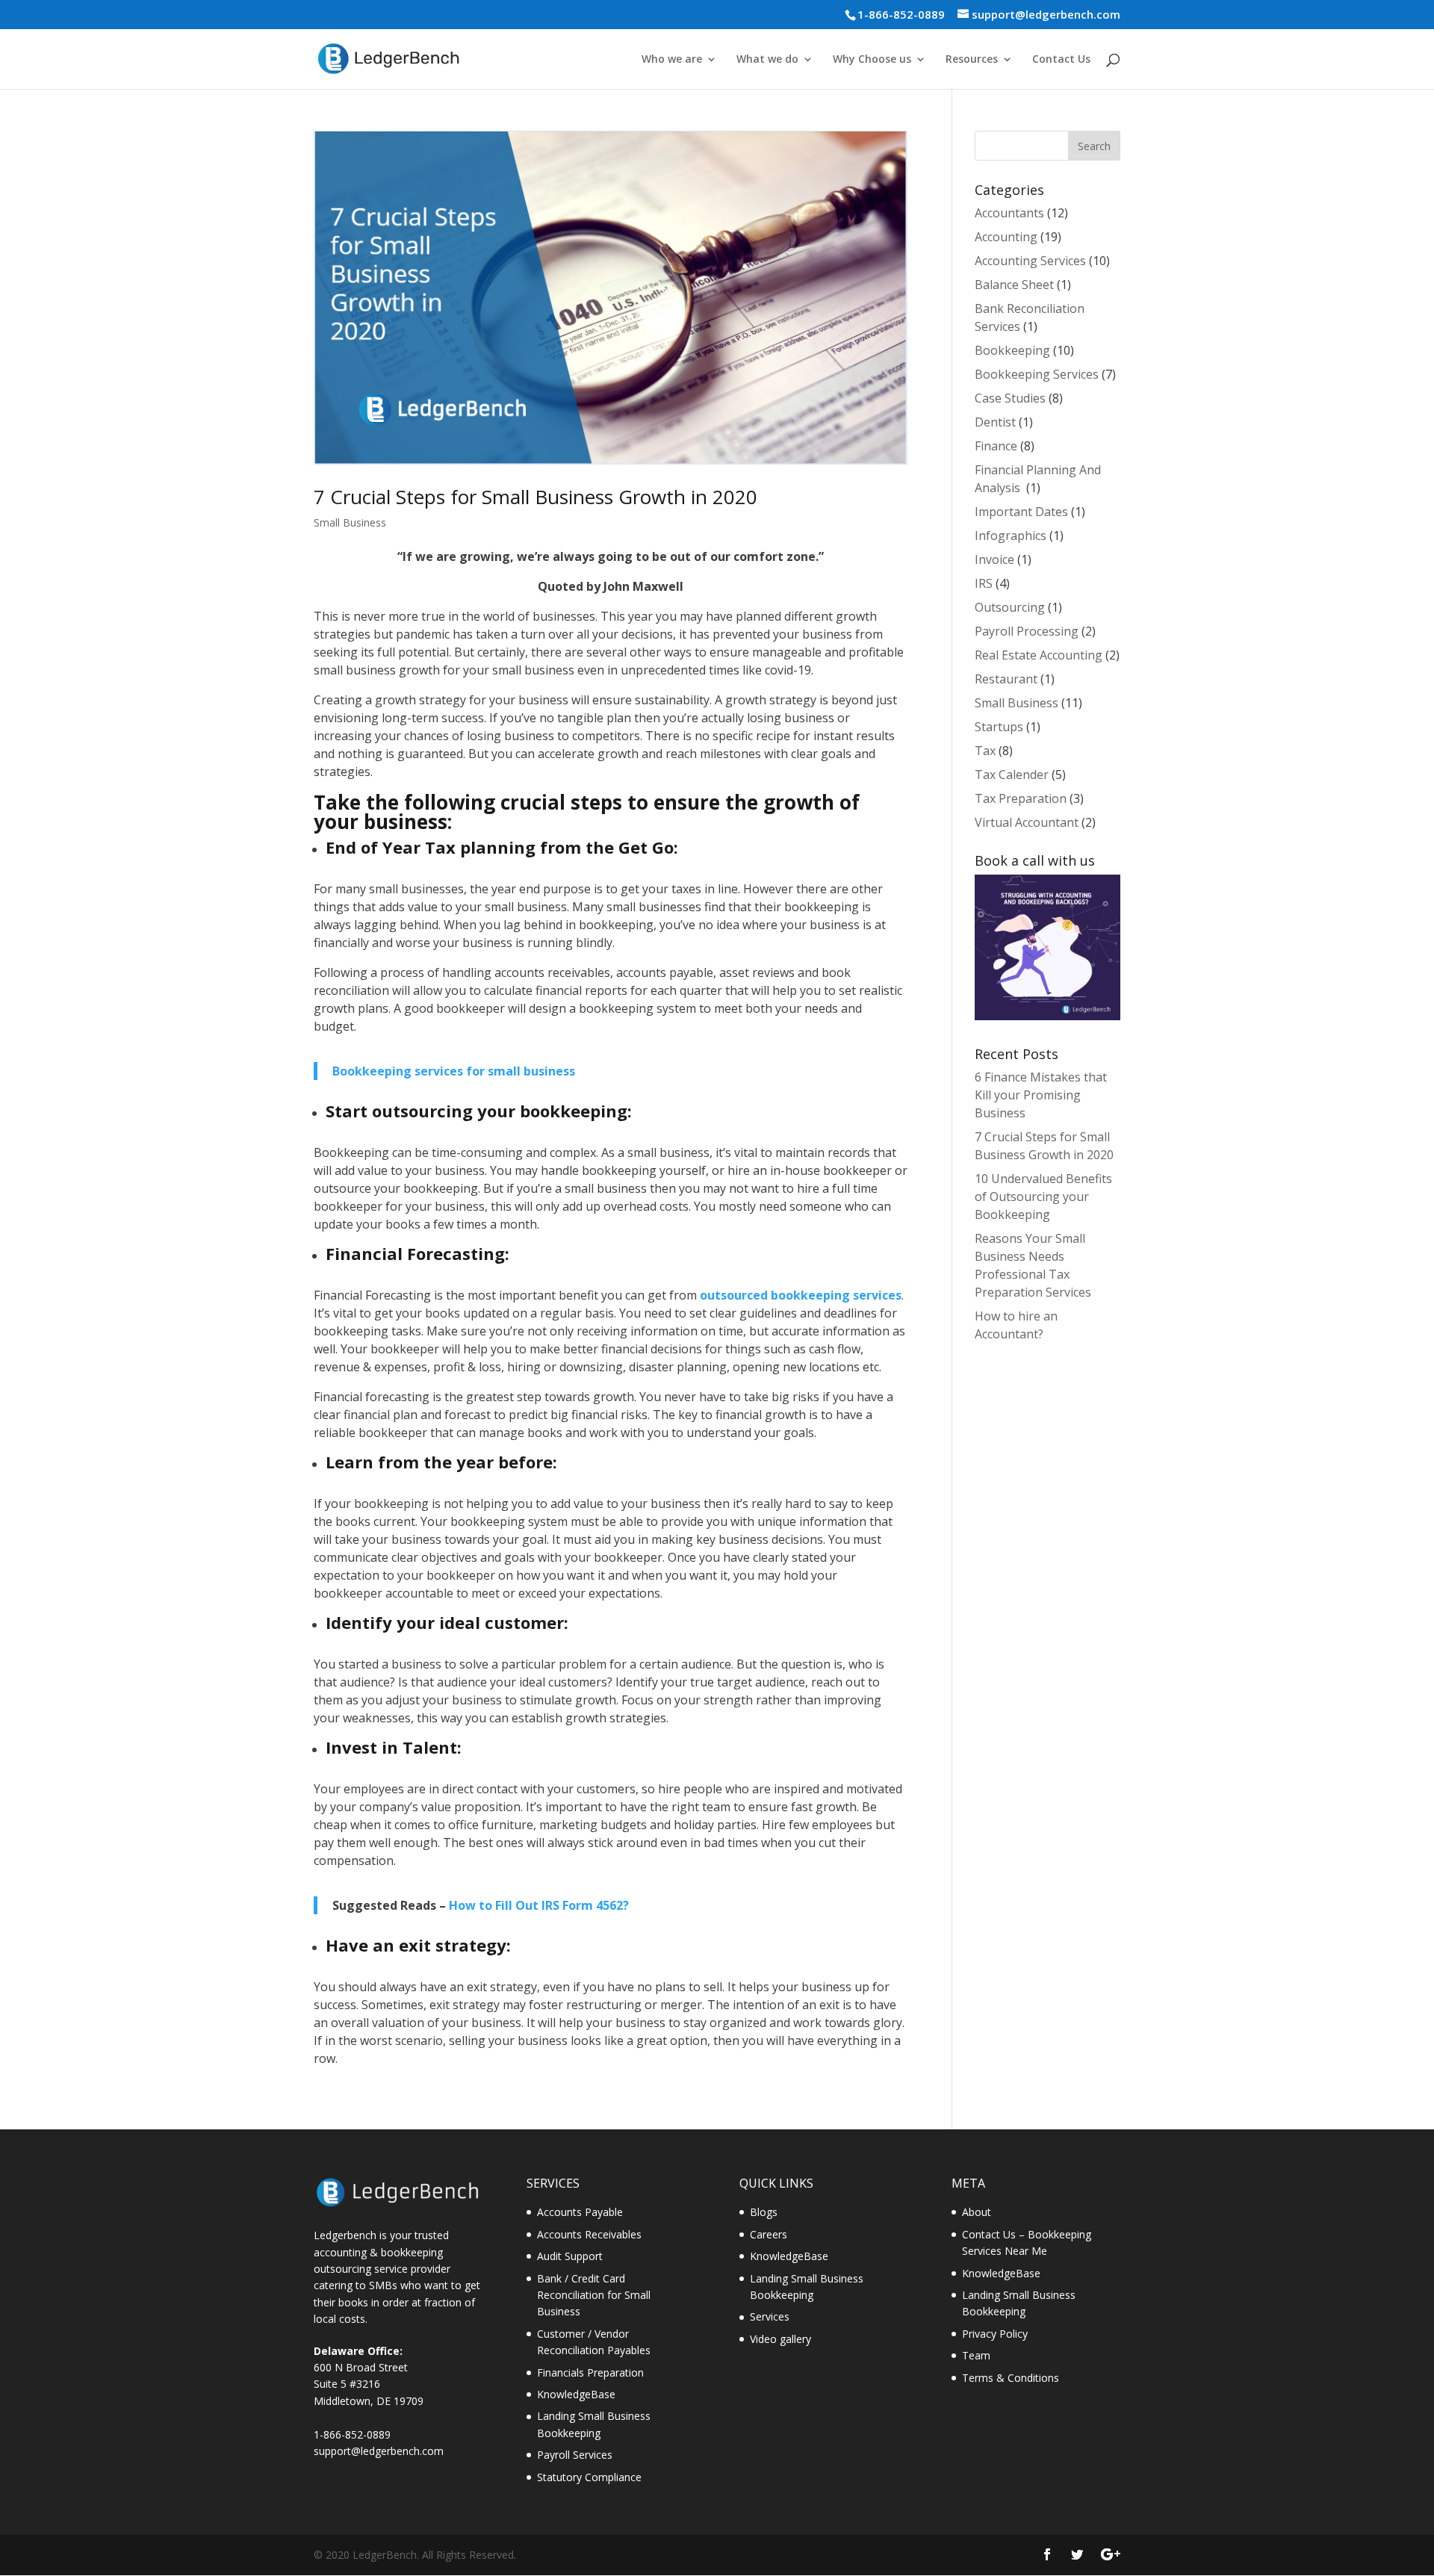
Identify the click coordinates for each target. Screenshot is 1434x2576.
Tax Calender (1012, 775)
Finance (996, 446)
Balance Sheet (1014, 285)
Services (770, 2316)
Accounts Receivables (589, 2234)
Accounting (1006, 237)
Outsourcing (1010, 607)
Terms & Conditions (1011, 2378)
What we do (767, 60)
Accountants (1009, 213)
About (977, 2212)
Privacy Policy (995, 2334)
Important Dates (1021, 512)
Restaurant (1006, 679)
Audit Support (570, 2256)
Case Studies (1010, 398)
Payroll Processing (1027, 631)
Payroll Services (575, 2455)
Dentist (995, 422)
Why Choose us (872, 60)
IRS (984, 583)
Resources (972, 60)
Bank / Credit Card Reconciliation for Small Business (594, 2295)
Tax (985, 751)
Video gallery (780, 2339)
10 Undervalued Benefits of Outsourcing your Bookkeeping (1043, 1197)
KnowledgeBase (576, 2394)
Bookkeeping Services (1037, 374)
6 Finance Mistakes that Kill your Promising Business (1041, 1095)
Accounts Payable (580, 2212)
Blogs (764, 2212)
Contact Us (1061, 60)
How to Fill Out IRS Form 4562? (539, 1905)
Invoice (994, 559)
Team (976, 2355)
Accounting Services (1030, 261)
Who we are (672, 60)
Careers (769, 2234)
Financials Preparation (590, 2372)
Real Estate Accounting (1039, 655)
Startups (999, 727)
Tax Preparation (1021, 798)
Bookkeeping (1012, 350)
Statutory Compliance (589, 2477)
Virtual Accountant (1027, 822)
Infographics (1011, 536)
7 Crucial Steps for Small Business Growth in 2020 (536, 497)
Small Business (350, 522)
